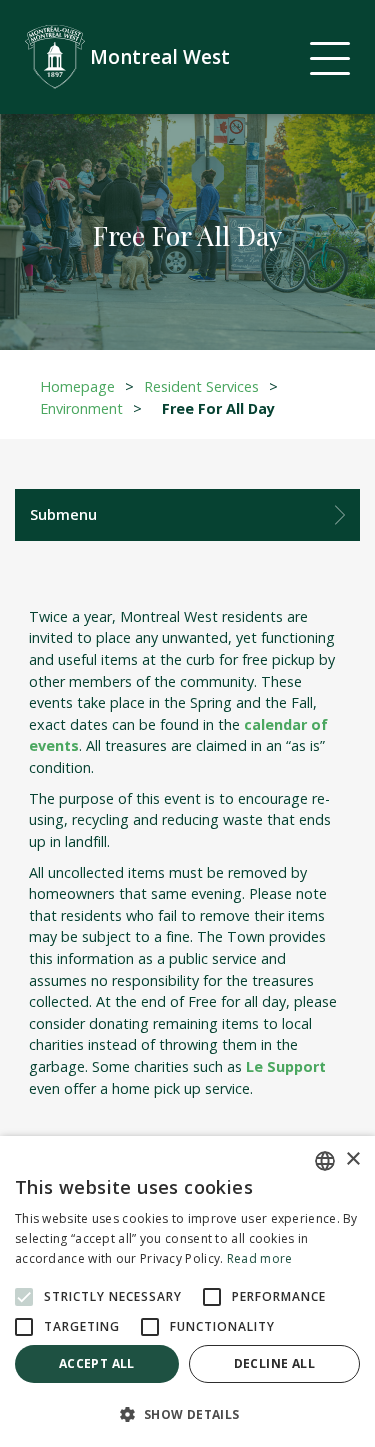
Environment (81, 408)
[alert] (187, 1291)
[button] (187, 1414)
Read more (260, 1258)
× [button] (352, 1159)
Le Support (286, 1066)
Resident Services (201, 386)
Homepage (77, 386)
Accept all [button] (97, 1363)
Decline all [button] (274, 1363)
